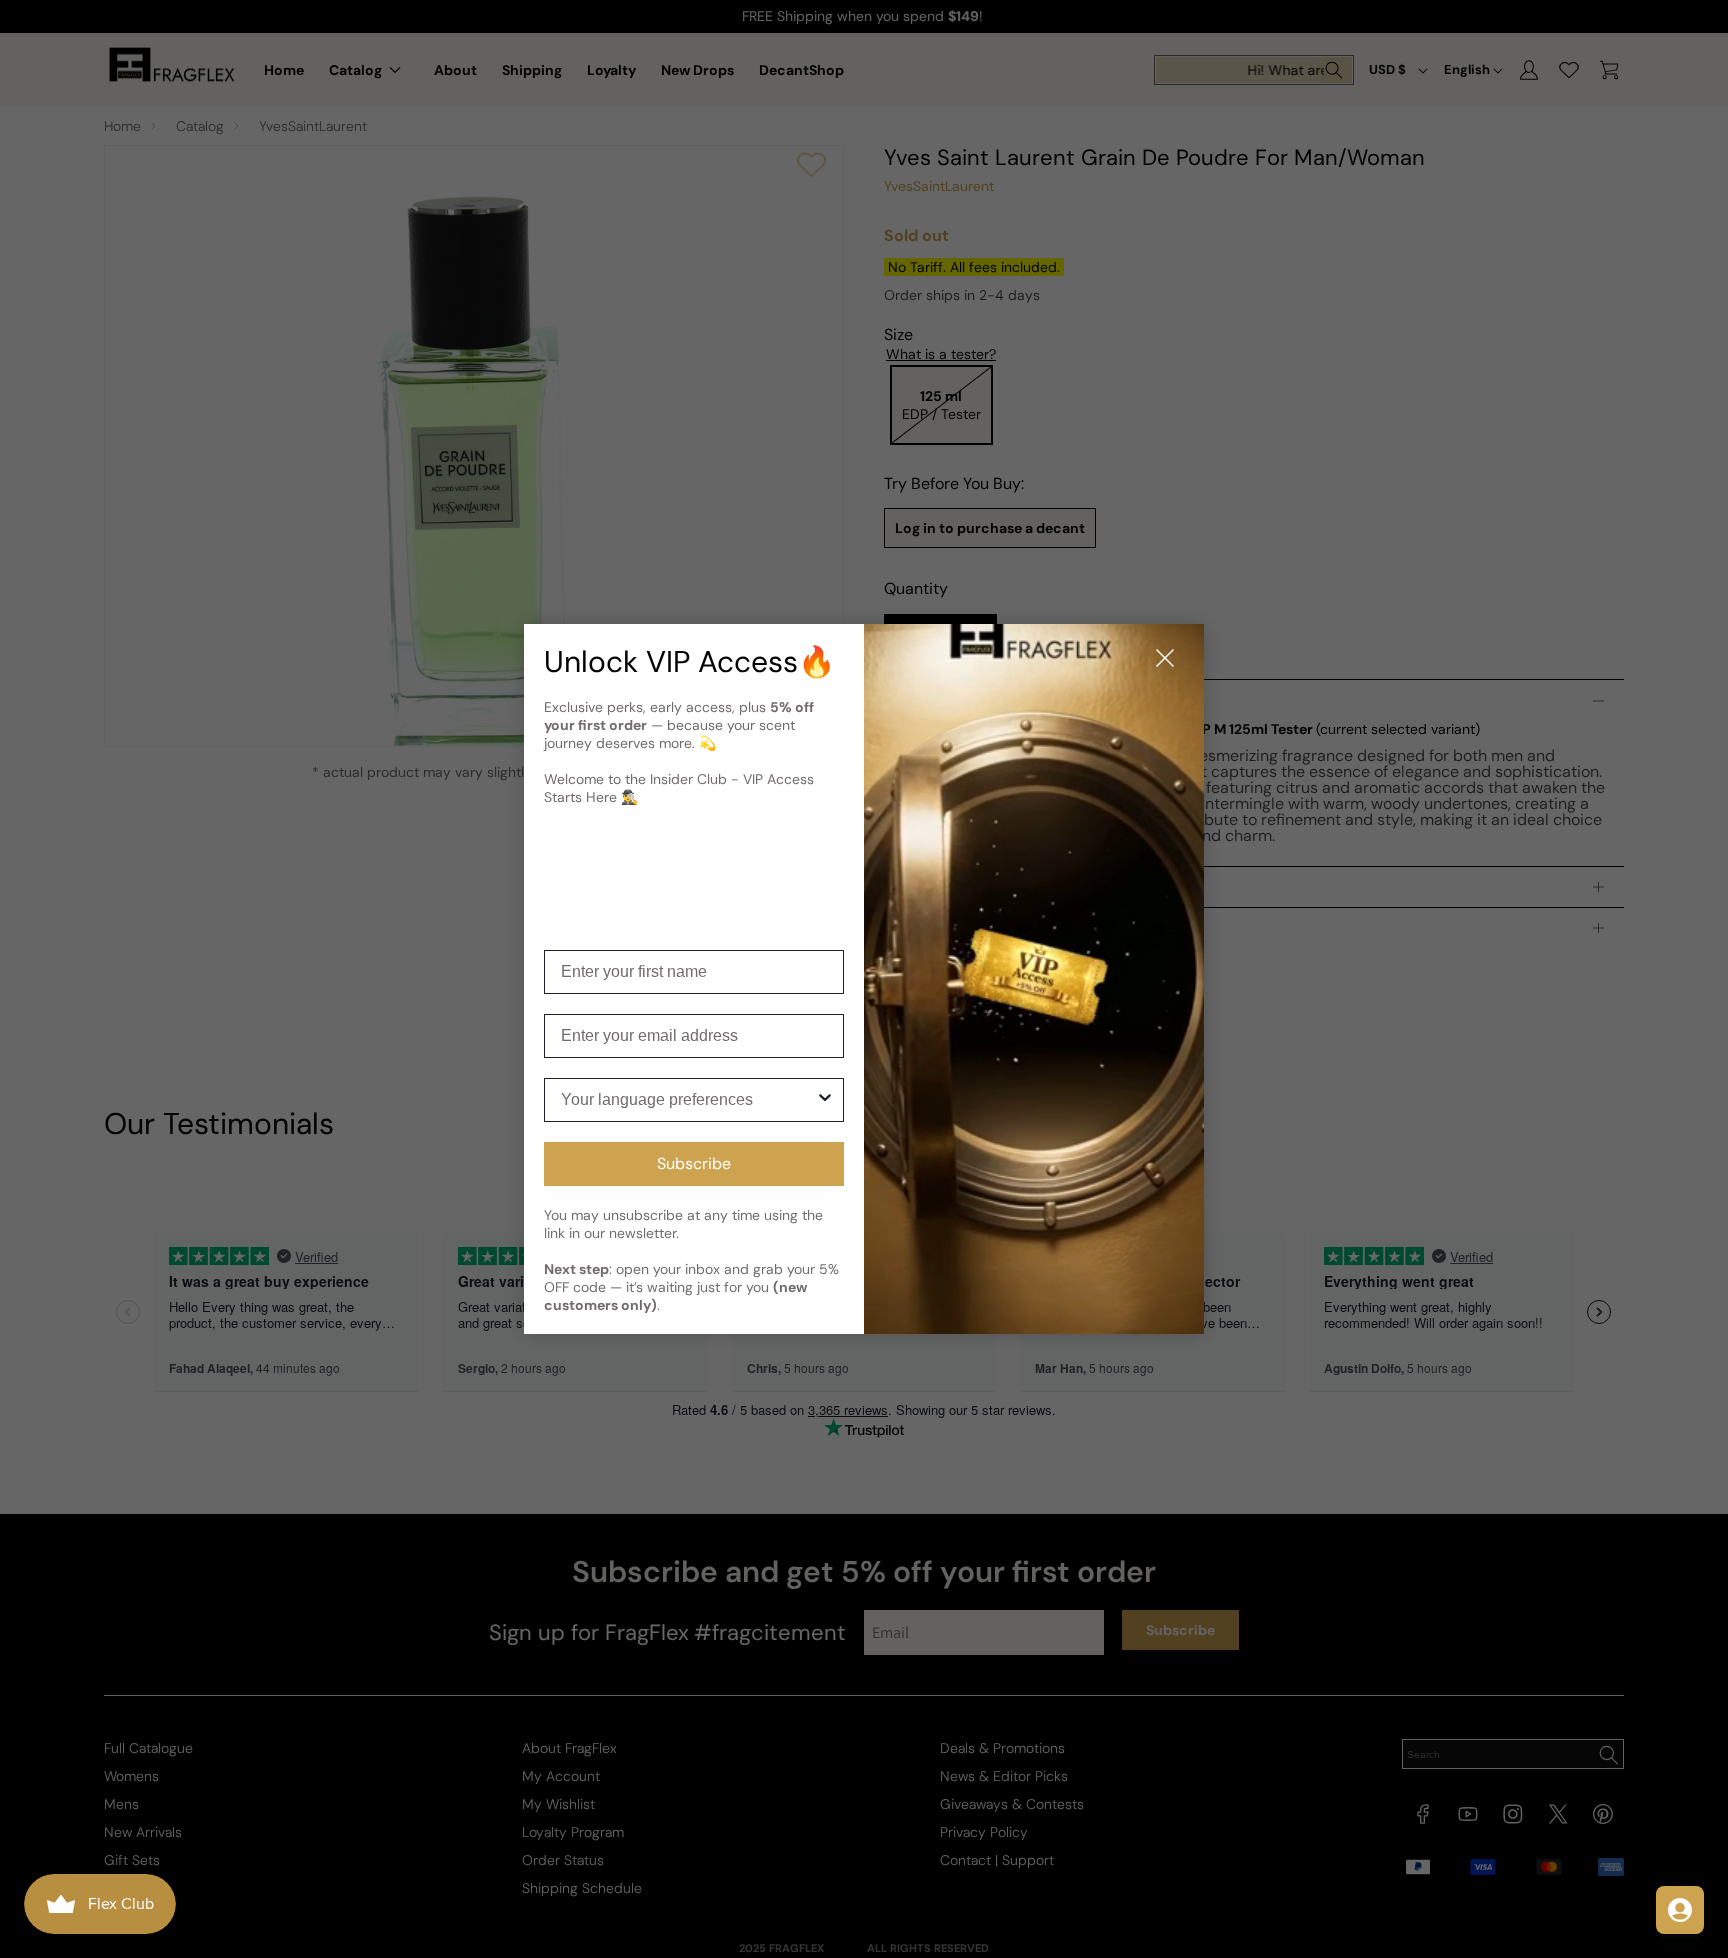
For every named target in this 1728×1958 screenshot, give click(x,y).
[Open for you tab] (1680, 1910)
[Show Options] (825, 1100)
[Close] (1165, 659)
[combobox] (688, 1100)
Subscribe (694, 1163)
